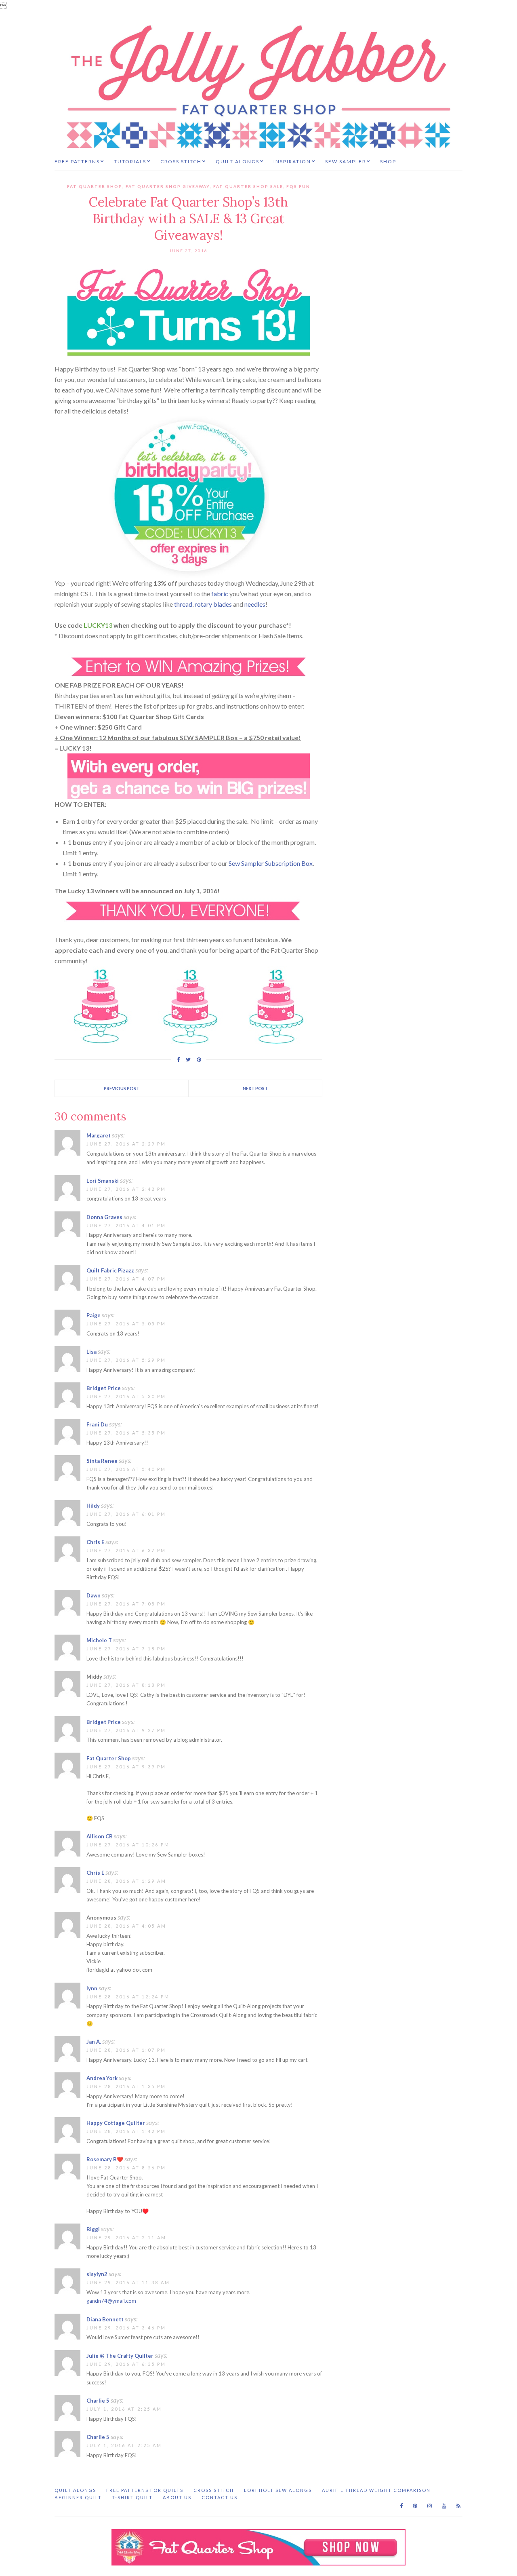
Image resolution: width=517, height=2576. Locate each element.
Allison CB (100, 1836)
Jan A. (94, 2042)
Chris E (95, 1542)
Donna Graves (104, 1217)
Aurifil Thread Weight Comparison (376, 2490)
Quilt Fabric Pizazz (110, 1270)
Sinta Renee (102, 1461)
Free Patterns (77, 161)
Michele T (99, 1640)
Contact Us (220, 2497)
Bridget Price (104, 1388)
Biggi (93, 2229)
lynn (92, 1988)
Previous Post (122, 1088)
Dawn (94, 1595)
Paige (94, 1315)
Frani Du (97, 1424)
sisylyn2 (97, 2274)
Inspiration (292, 161)
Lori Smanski (103, 1181)
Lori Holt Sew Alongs (278, 2490)
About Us (177, 2497)
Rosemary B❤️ (105, 2159)
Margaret (99, 1135)
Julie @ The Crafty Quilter (120, 2356)
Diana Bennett (105, 2319)
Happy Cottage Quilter (116, 2123)
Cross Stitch (181, 161)
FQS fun (298, 186)
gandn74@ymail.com (111, 2301)
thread (183, 604)
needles (255, 604)
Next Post (255, 1088)
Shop (388, 161)
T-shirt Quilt (132, 2497)
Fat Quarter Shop (95, 186)
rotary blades (213, 604)
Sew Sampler (346, 161)
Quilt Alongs (237, 161)
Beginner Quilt (78, 2497)
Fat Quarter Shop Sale (248, 186)
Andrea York (102, 2078)
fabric (220, 594)
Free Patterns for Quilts (145, 2490)
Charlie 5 (98, 2401)
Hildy (93, 1506)
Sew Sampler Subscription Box (271, 863)
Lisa (91, 1352)
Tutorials (130, 161)
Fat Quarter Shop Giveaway (168, 186)
